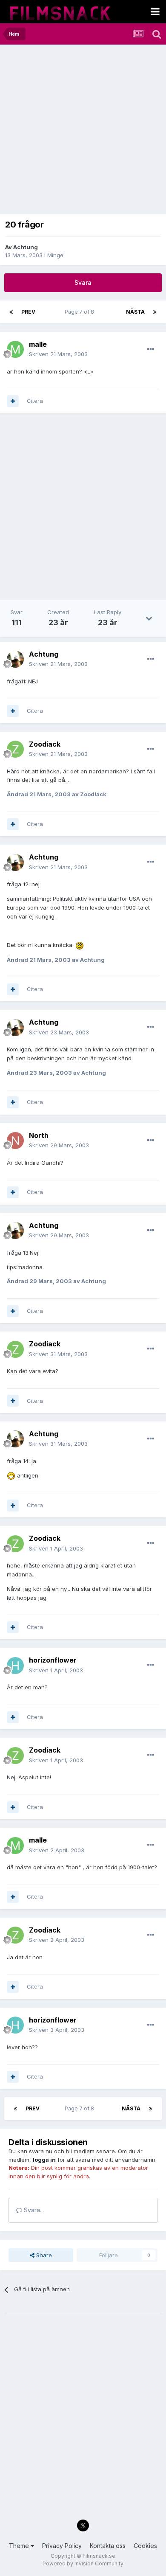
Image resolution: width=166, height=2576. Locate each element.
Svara (83, 282)
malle (38, 344)
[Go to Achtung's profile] (15, 659)
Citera (35, 401)
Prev (28, 312)
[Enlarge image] (80, 945)
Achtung (26, 247)
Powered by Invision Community (83, 2563)
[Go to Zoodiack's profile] (15, 749)
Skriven (58, 354)
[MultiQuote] (13, 401)
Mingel (56, 255)
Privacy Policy (62, 2546)
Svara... (33, 2210)
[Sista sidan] (155, 312)
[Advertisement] (83, 132)
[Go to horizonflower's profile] (15, 1666)
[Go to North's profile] (15, 1141)
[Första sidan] (11, 312)
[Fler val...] (151, 349)
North (39, 1135)
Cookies (145, 2546)
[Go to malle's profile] (15, 349)
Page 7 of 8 (81, 312)
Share (43, 2255)
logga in (44, 2160)
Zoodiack (45, 744)
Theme (20, 2546)
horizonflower (53, 1660)
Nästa (135, 312)
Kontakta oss (108, 2546)
